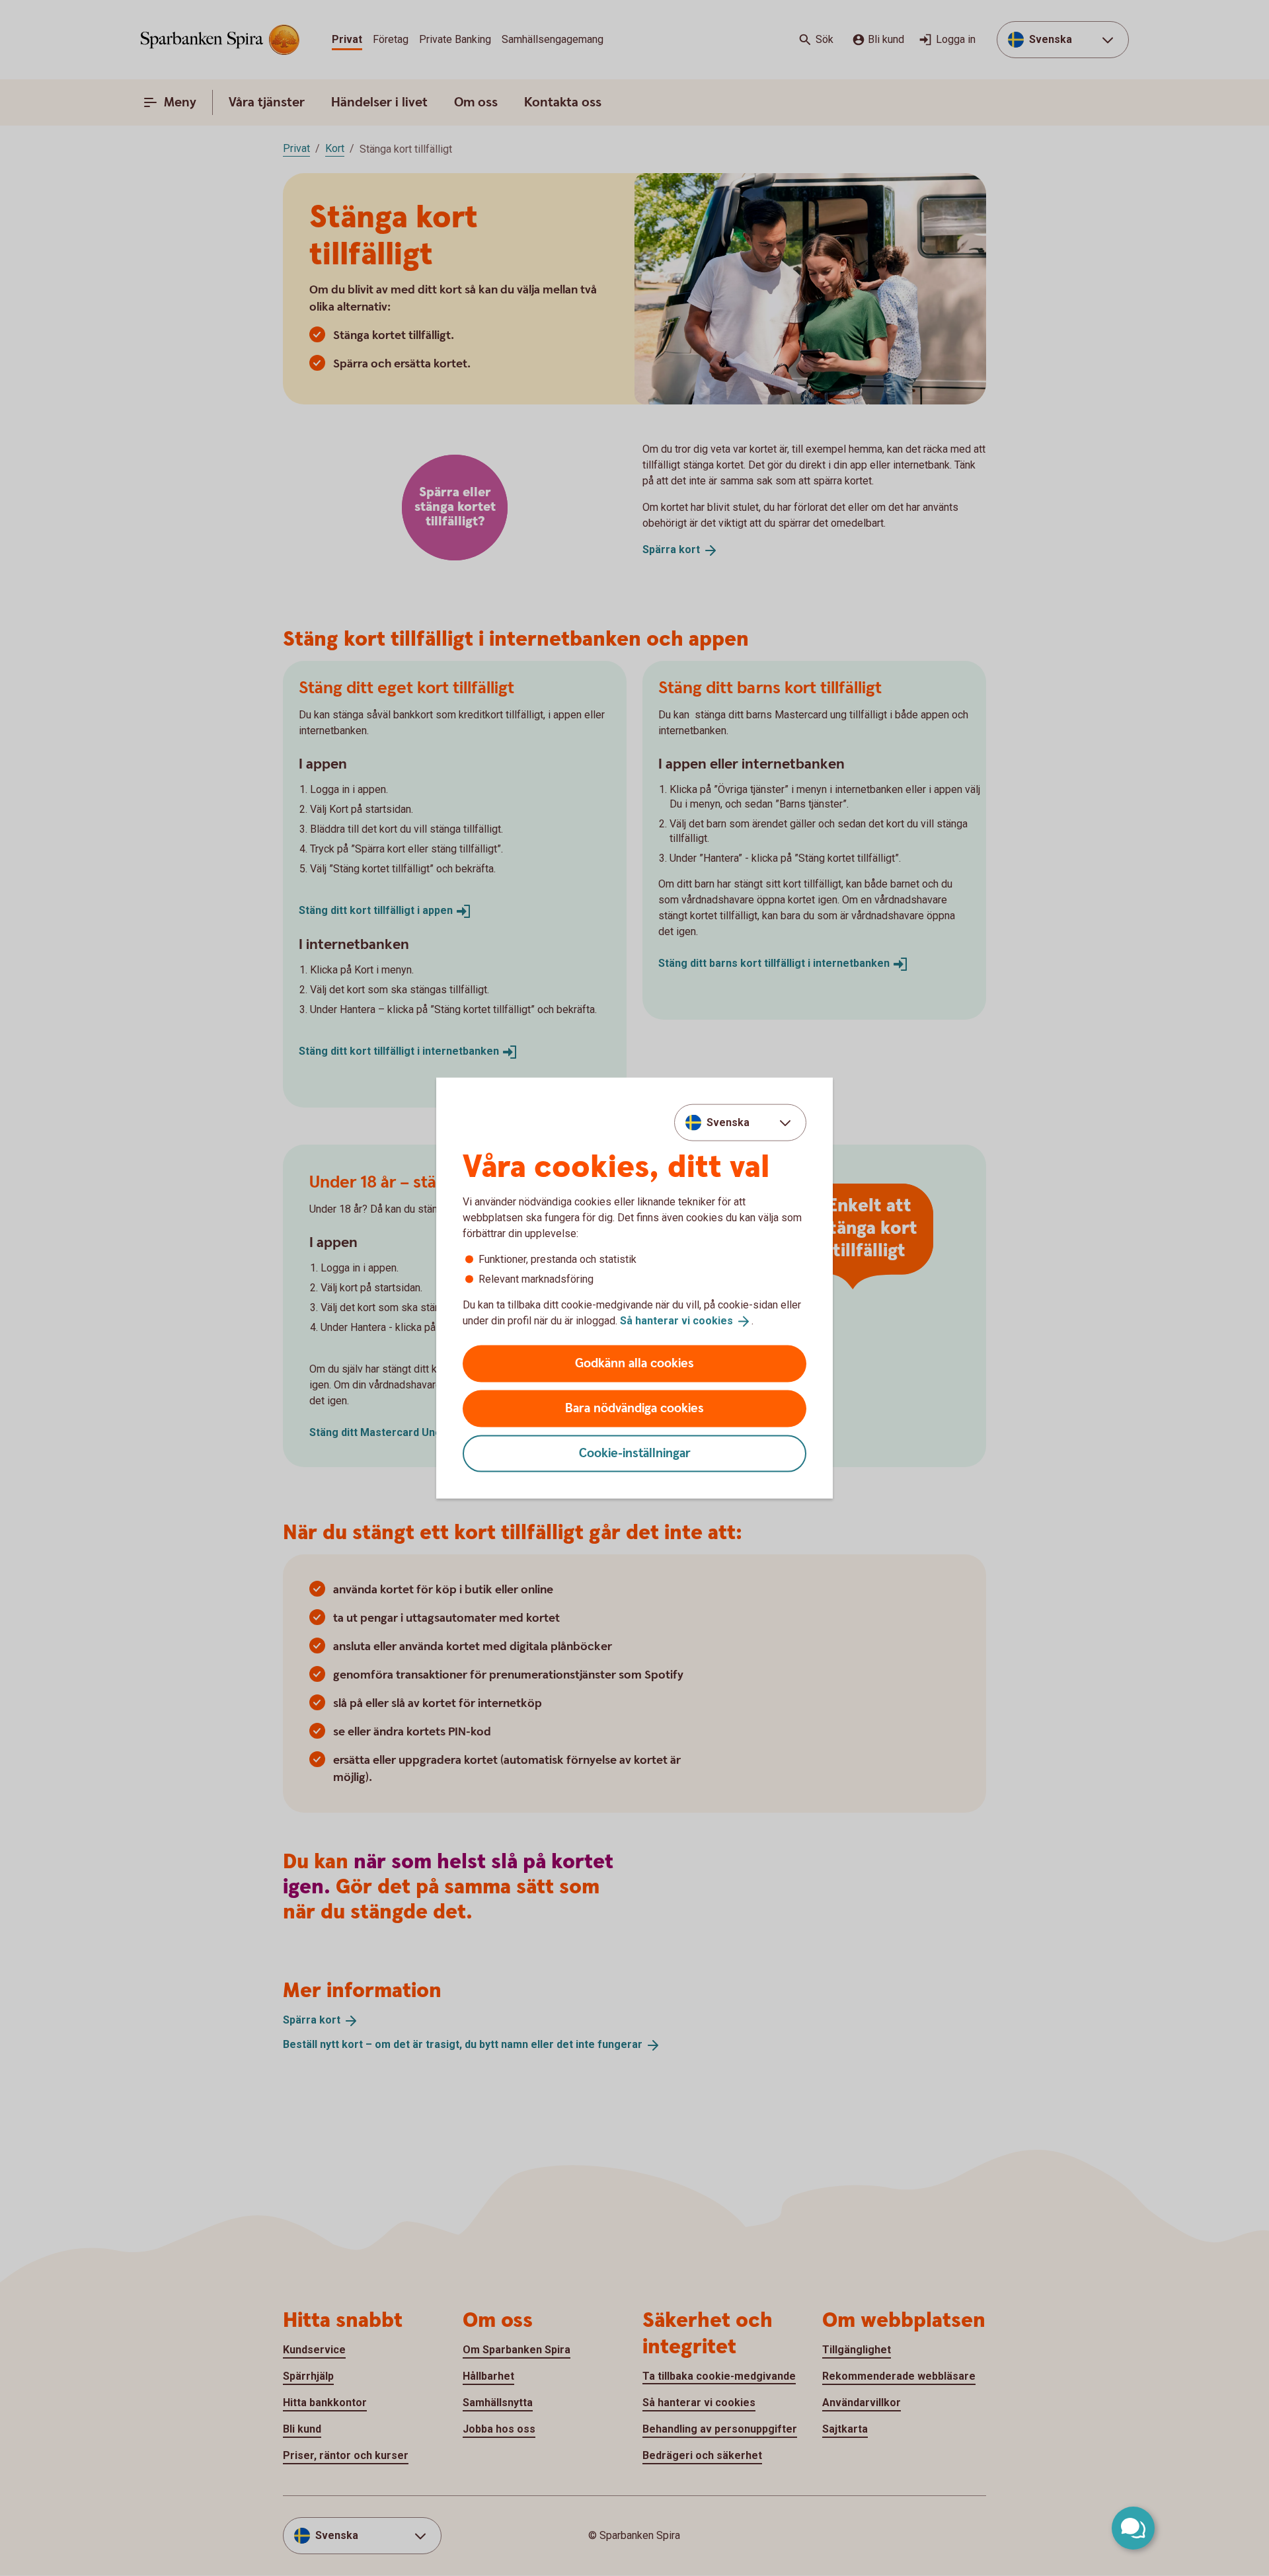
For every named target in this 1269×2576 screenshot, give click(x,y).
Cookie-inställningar (635, 1453)
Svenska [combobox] (728, 1122)
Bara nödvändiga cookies (634, 1408)
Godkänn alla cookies (634, 1363)
